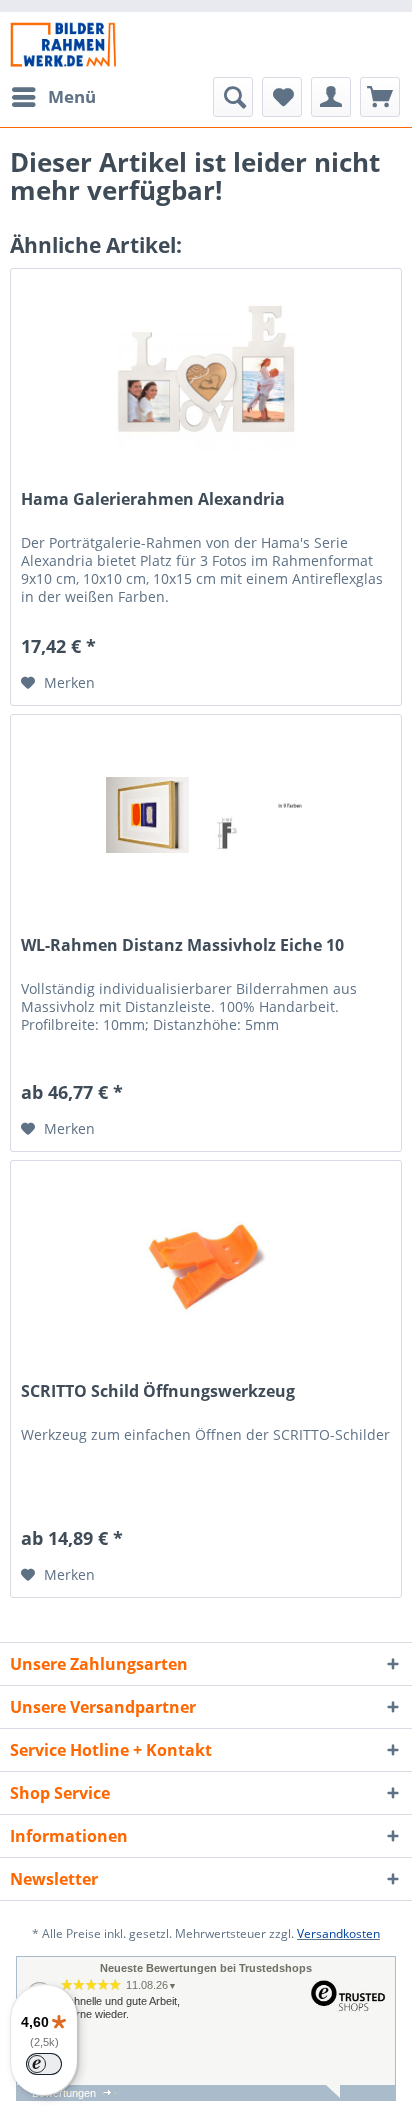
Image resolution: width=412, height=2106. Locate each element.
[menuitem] (53, 97)
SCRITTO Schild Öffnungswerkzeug (158, 1391)
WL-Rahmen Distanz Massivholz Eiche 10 (182, 945)
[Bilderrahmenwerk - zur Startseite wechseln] (63, 44)
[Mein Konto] (331, 97)
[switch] (44, 2064)
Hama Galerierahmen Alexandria (153, 499)
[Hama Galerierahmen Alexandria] (206, 369)
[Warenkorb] (380, 97)
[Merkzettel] (282, 97)
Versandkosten (338, 1933)
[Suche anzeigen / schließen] (233, 97)
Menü (72, 96)
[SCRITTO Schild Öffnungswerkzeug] (206, 1261)
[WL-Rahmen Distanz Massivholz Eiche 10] (206, 815)
